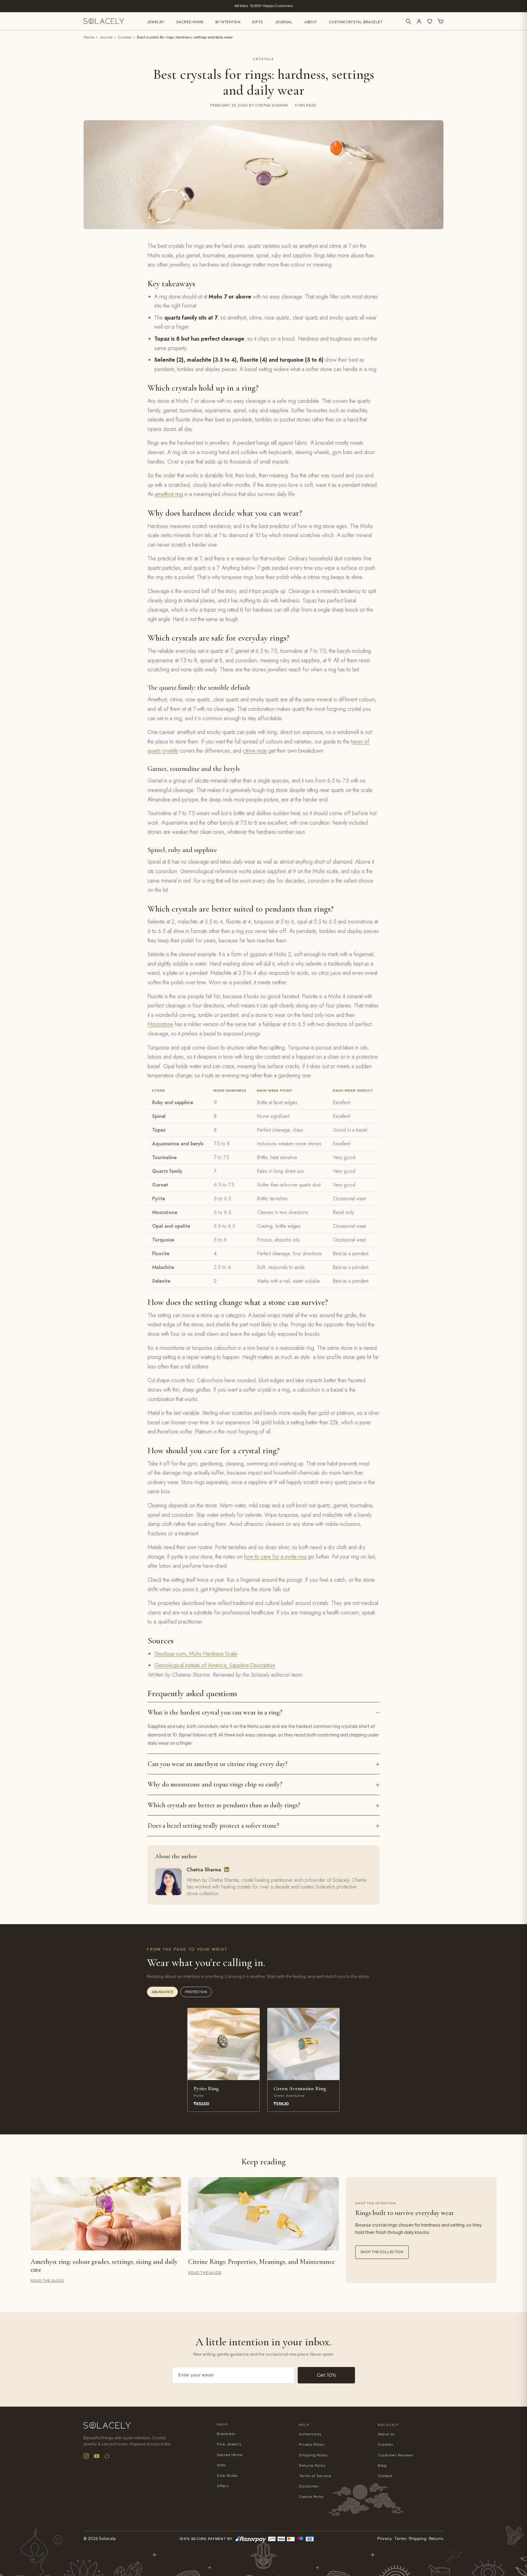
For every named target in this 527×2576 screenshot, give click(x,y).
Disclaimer (309, 2486)
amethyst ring (169, 494)
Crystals (125, 37)
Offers (223, 2486)
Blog (382, 2466)
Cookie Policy (311, 2497)
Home (89, 37)
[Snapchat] (107, 2456)
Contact (385, 2476)
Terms (400, 2539)
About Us (386, 2434)
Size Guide (227, 2476)
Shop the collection (382, 2252)
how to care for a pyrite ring (275, 1557)
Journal (284, 22)
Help (304, 2425)
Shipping (418, 2539)
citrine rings (255, 751)
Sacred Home (190, 22)
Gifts (258, 22)
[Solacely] (104, 21)
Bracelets (226, 2434)
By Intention (228, 22)
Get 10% (326, 2375)
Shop (222, 2424)
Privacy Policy (312, 2445)
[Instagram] (86, 2456)
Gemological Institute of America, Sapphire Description (215, 1665)
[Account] (419, 21)
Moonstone (160, 1024)
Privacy (385, 2539)
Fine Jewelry (229, 2444)
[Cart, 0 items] (440, 21)
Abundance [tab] (162, 1992)
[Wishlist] (430, 21)
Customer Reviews (396, 2455)
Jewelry (156, 22)
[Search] (408, 21)
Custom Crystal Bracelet (356, 22)
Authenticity (310, 2434)
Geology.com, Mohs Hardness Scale (196, 1654)
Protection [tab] (196, 1992)
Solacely (389, 2425)
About (311, 22)
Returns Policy (312, 2466)
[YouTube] (97, 2456)
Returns (436, 2539)
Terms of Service (315, 2476)
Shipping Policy (313, 2455)
